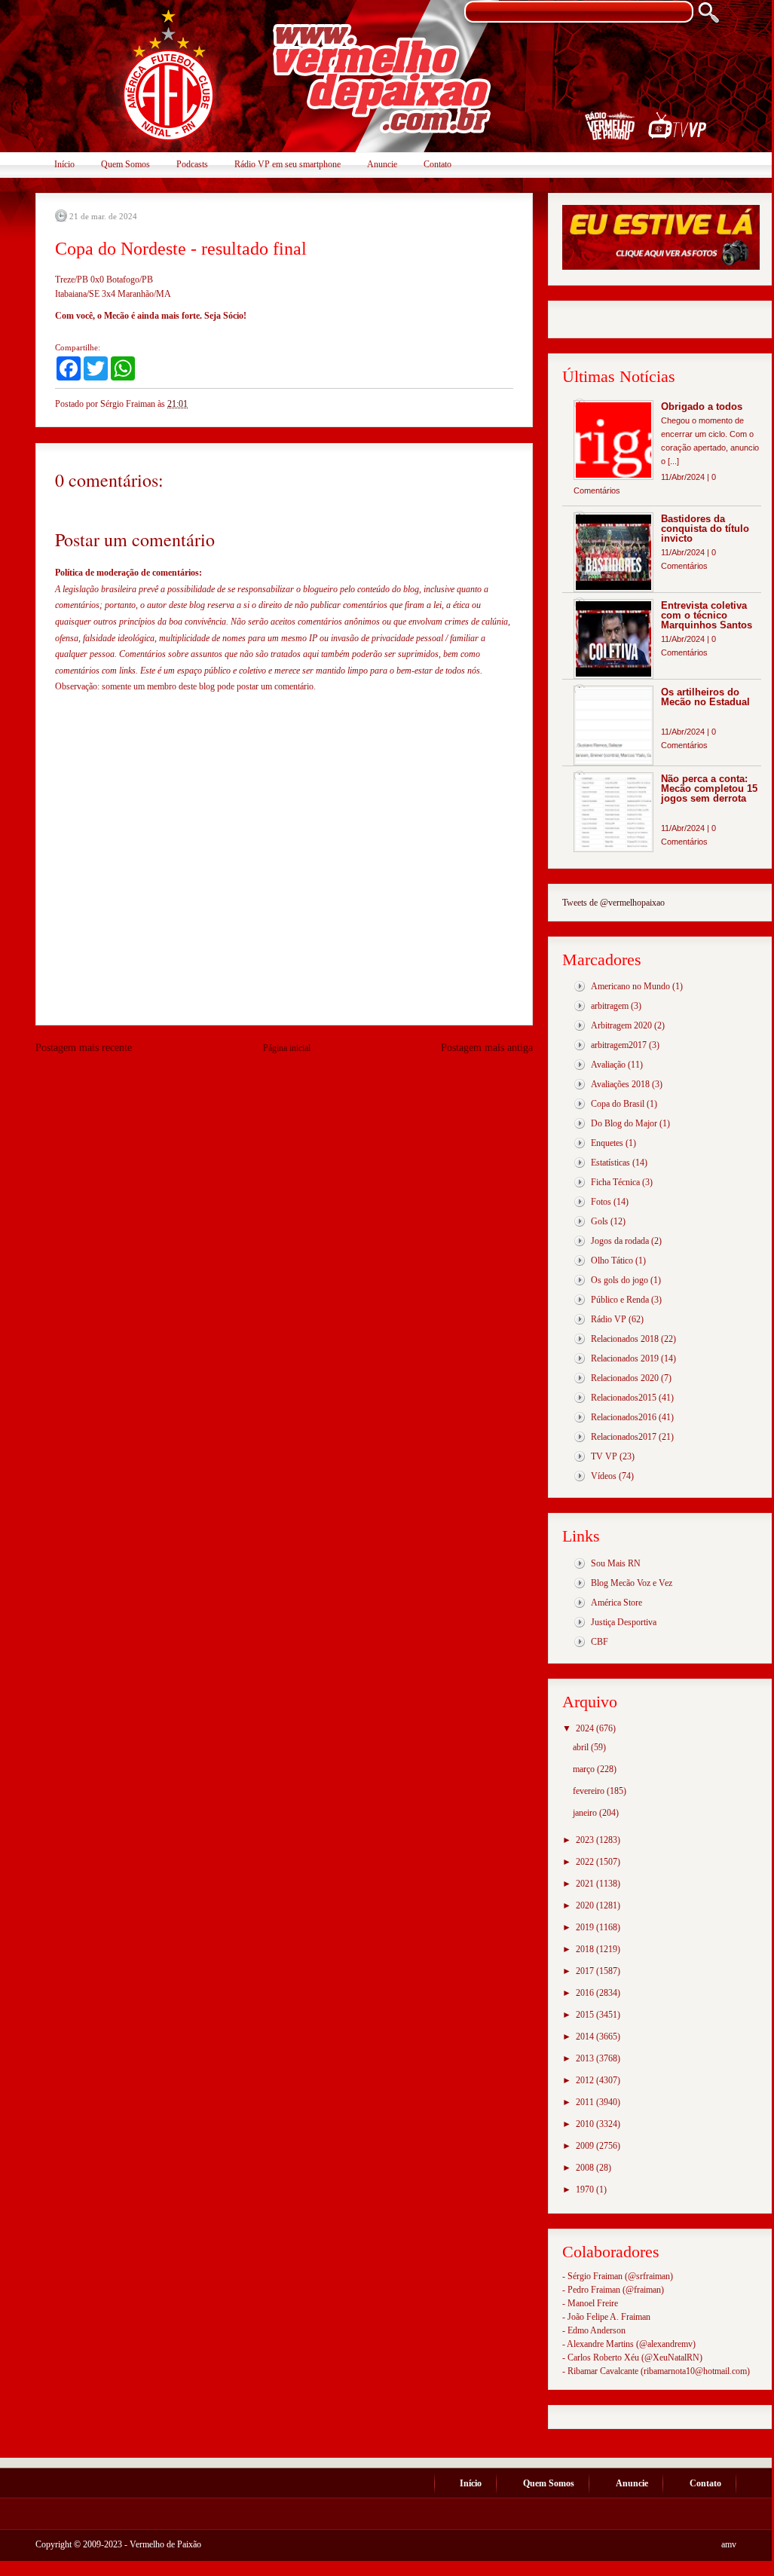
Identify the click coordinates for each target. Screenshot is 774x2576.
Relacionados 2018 (625, 1339)
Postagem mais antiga (487, 1048)
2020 (586, 1905)
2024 (586, 1728)
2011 (586, 2102)
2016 (586, 1993)
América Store (616, 1603)
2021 (586, 1884)
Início (64, 164)
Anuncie (382, 164)
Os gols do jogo (620, 1280)
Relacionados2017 (624, 1437)
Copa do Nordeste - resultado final (181, 249)
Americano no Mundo (630, 986)
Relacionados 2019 (625, 1358)
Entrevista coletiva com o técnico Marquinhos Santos (707, 615)
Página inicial (287, 1048)
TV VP (604, 1456)
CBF (600, 1642)
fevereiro (590, 1791)
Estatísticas (610, 1163)
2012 (586, 2080)
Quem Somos (125, 164)
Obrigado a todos (702, 406)
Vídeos (604, 1476)
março (585, 1769)
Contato (437, 164)
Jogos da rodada (620, 1241)
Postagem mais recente (84, 1048)
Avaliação (608, 1065)
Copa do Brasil (618, 1104)
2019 (586, 1927)
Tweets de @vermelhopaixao (613, 903)
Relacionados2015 (624, 1398)
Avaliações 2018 (620, 1084)
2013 (586, 2058)
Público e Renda (620, 1300)
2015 (586, 2015)
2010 (586, 2124)
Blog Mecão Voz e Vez (632, 1583)
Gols (600, 1221)
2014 (586, 2037)
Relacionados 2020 (625, 1378)
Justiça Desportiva (624, 1622)
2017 (586, 1971)
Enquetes (607, 1143)
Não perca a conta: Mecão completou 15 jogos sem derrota (709, 788)
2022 (586, 1862)
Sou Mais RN (616, 1563)
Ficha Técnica (615, 1182)
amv (729, 2544)
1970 (586, 2189)
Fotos (601, 1202)
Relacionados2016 (624, 1417)
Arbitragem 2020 (621, 1025)
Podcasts (192, 164)
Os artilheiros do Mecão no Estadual (705, 697)
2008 (586, 2168)
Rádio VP (609, 1319)
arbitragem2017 (619, 1045)
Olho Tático (612, 1260)
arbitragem (610, 1006)
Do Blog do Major (624, 1123)
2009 (586, 2146)
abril (582, 1747)
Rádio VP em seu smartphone (288, 164)
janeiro (586, 1813)
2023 (586, 1840)
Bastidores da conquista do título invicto (705, 529)
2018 (586, 1949)
